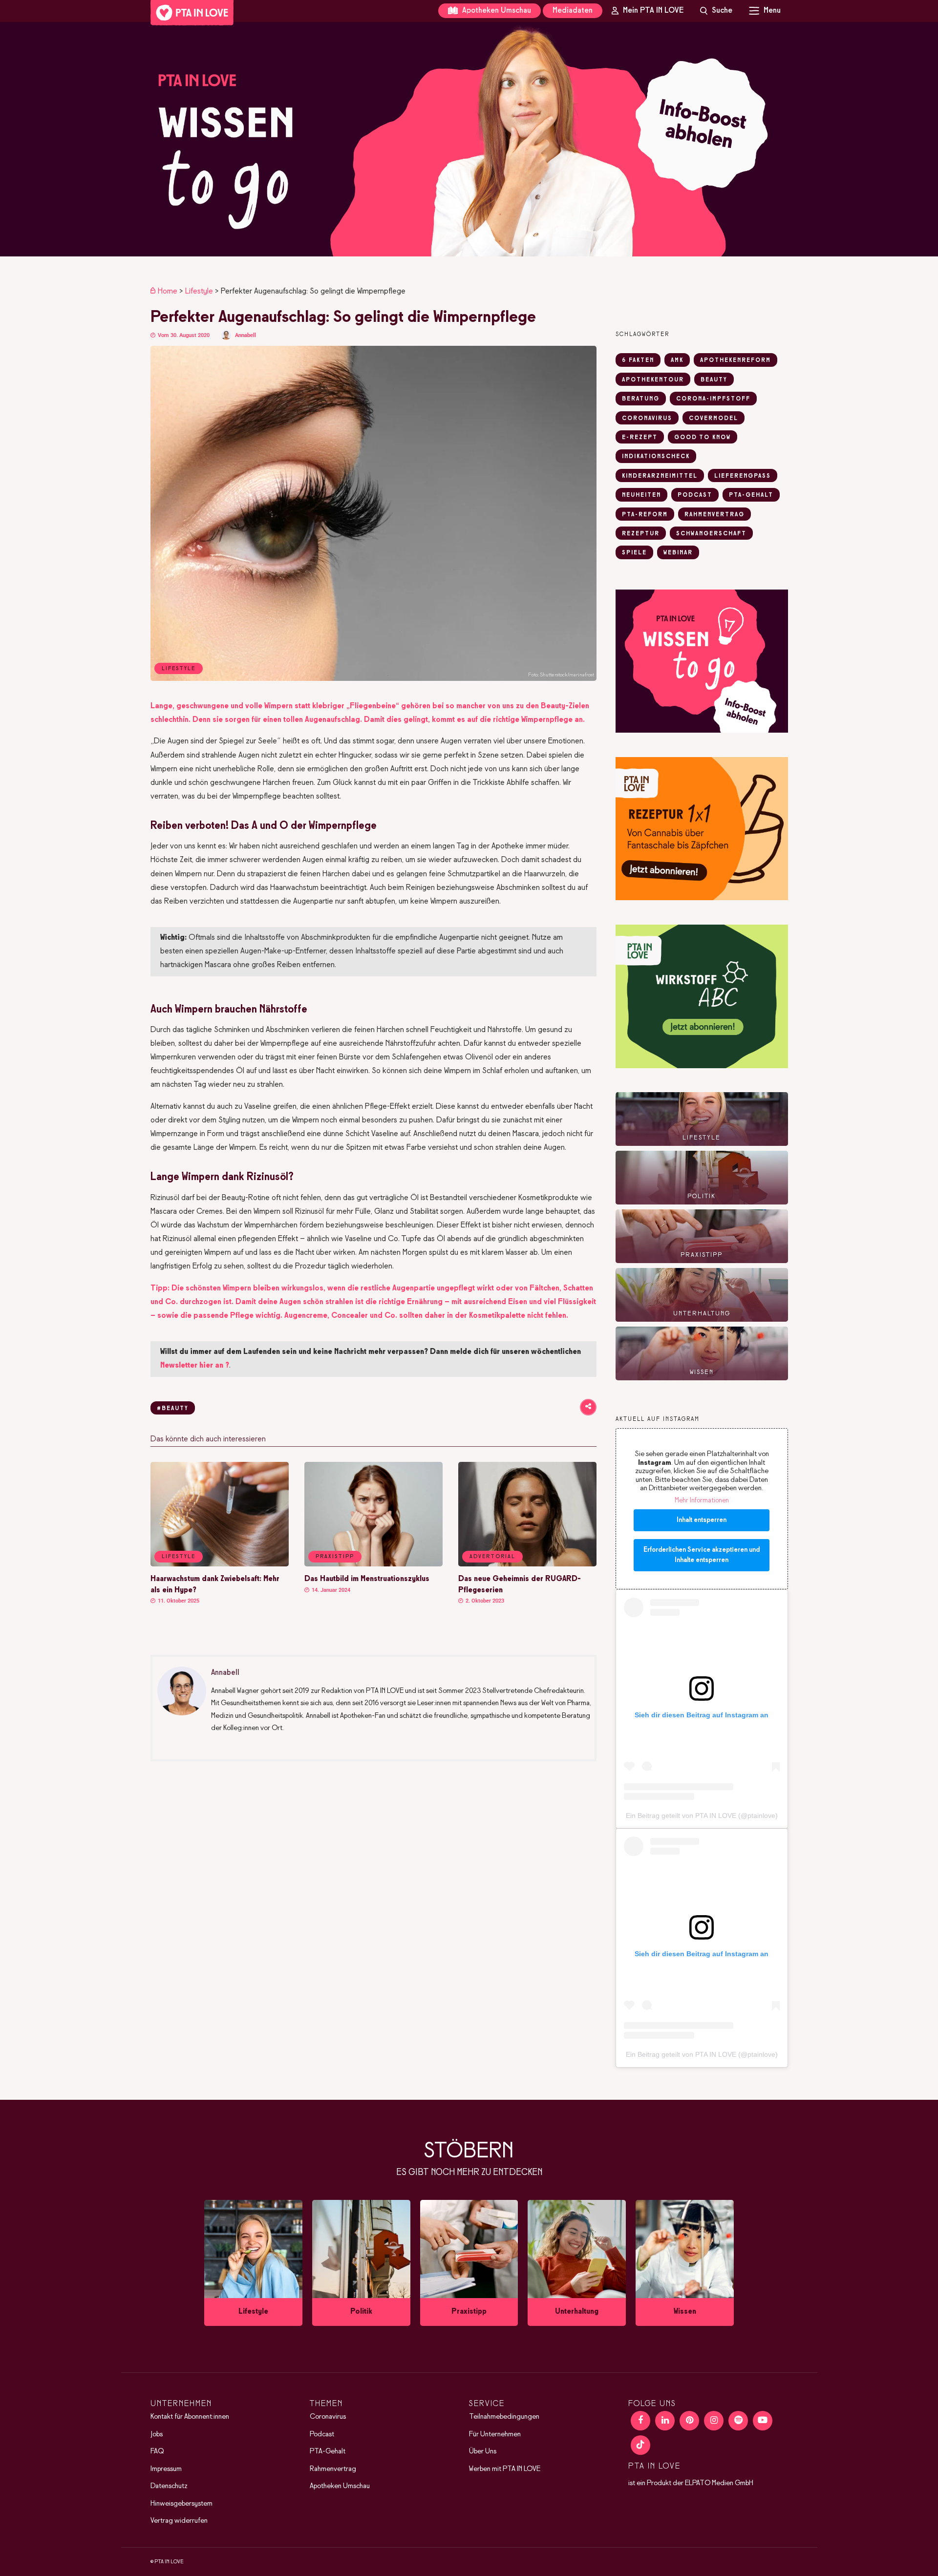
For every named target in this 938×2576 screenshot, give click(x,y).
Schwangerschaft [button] (711, 534)
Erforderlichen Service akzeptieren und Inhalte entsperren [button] (702, 1555)
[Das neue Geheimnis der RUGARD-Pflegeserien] (527, 1564)
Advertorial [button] (492, 1557)
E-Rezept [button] (640, 438)
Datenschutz (169, 2486)
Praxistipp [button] (335, 1557)
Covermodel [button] (714, 419)
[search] (716, 11)
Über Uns (483, 2451)
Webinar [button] (678, 553)
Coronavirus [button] (647, 419)
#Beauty (173, 1409)
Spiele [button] (634, 553)
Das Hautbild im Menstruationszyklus (367, 1579)
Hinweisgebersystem (181, 2504)
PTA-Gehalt (328, 2451)
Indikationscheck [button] (656, 457)
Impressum (166, 2469)
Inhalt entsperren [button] (702, 1520)
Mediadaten (573, 11)
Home (168, 291)
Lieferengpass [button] (743, 476)
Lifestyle (199, 291)
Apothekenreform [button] (735, 360)
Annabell (245, 335)
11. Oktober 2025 (178, 1601)
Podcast (322, 2434)
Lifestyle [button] (179, 1557)
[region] (469, 139)
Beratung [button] (641, 399)
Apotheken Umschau (496, 11)
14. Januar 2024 (330, 1590)
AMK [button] (677, 360)
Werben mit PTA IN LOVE (505, 2469)
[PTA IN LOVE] (192, 13)
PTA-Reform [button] (645, 515)
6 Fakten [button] (638, 360)
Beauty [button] (714, 380)
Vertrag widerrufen (179, 2521)
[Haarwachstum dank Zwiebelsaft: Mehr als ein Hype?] (220, 1564)
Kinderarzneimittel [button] (660, 476)
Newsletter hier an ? (195, 1365)
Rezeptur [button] (641, 534)
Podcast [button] (695, 495)
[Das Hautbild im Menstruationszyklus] (373, 1564)
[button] (469, 139)
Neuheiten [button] (641, 495)
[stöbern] (253, 2263)
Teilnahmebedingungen (504, 2417)
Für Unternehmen (495, 2434)
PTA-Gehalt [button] (751, 495)
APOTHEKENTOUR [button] (653, 380)
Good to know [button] (703, 438)
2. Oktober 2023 (484, 1601)
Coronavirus (328, 2417)
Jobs (157, 2434)
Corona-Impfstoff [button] (713, 399)
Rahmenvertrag (333, 2469)
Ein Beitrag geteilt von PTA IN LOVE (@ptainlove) (702, 1816)
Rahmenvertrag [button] (714, 515)
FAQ (157, 2451)
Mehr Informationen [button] (702, 1501)
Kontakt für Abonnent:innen (190, 2417)
